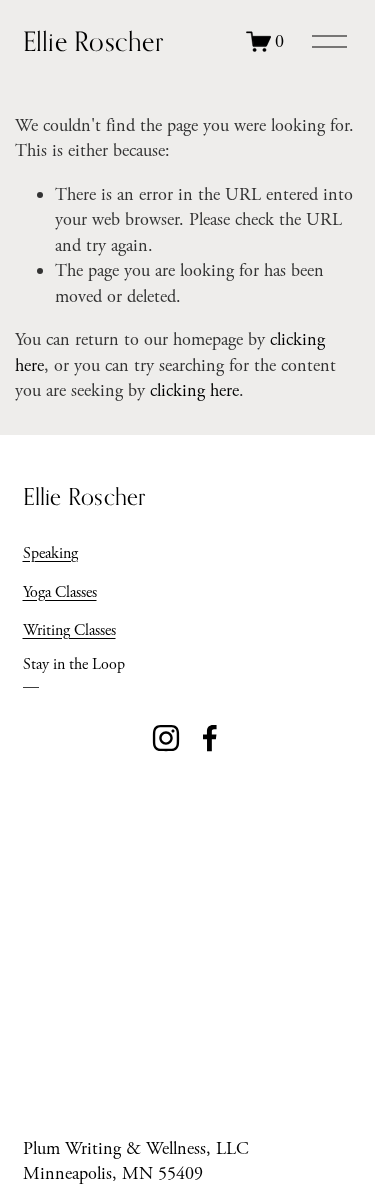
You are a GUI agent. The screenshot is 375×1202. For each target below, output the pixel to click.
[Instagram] (166, 738)
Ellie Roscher (93, 41)
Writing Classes (69, 630)
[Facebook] (210, 738)
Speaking (50, 553)
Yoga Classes (60, 592)
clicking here (194, 390)
